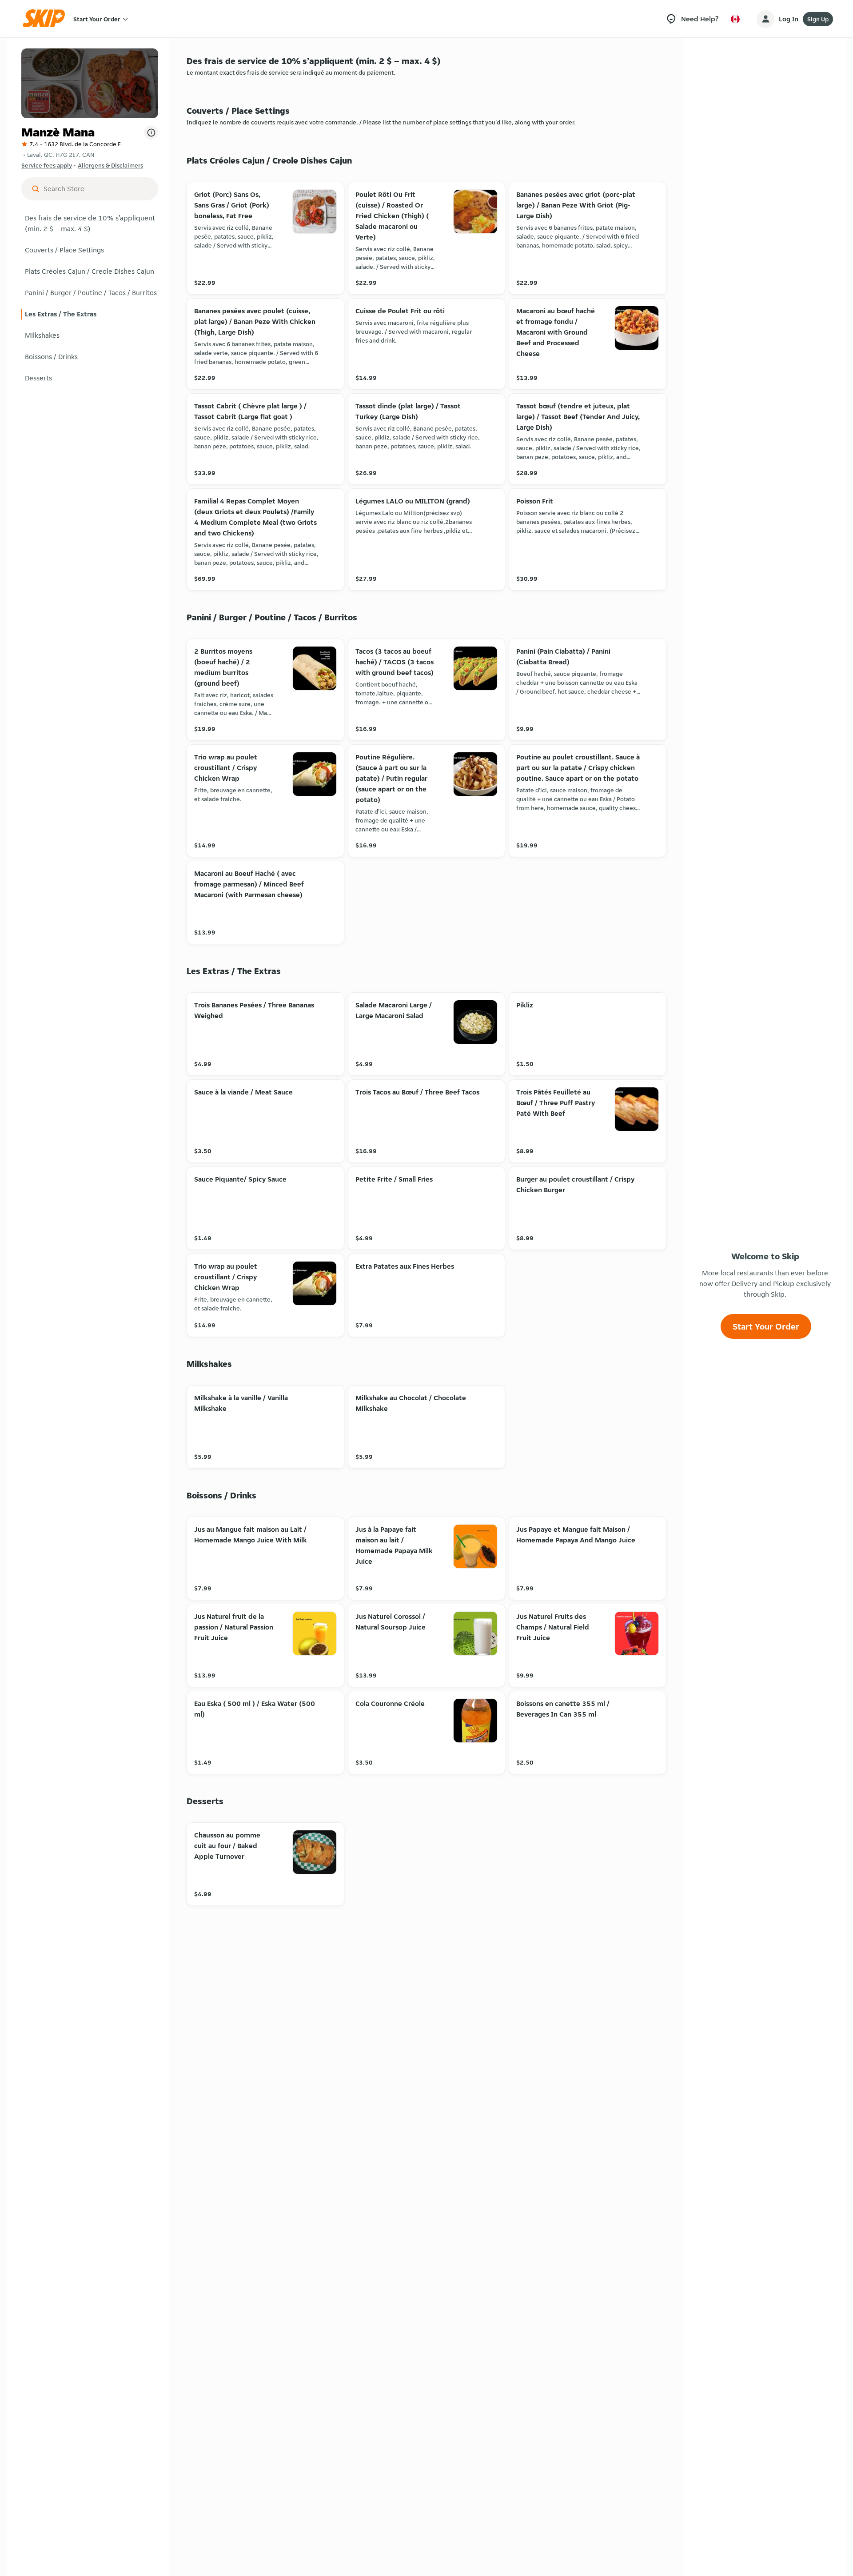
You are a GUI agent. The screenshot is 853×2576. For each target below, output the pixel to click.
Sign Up (818, 19)
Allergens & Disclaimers (110, 165)
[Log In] (765, 19)
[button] (90, 224)
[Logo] (47, 19)
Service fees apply (47, 165)
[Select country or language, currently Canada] (735, 19)
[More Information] (151, 132)
